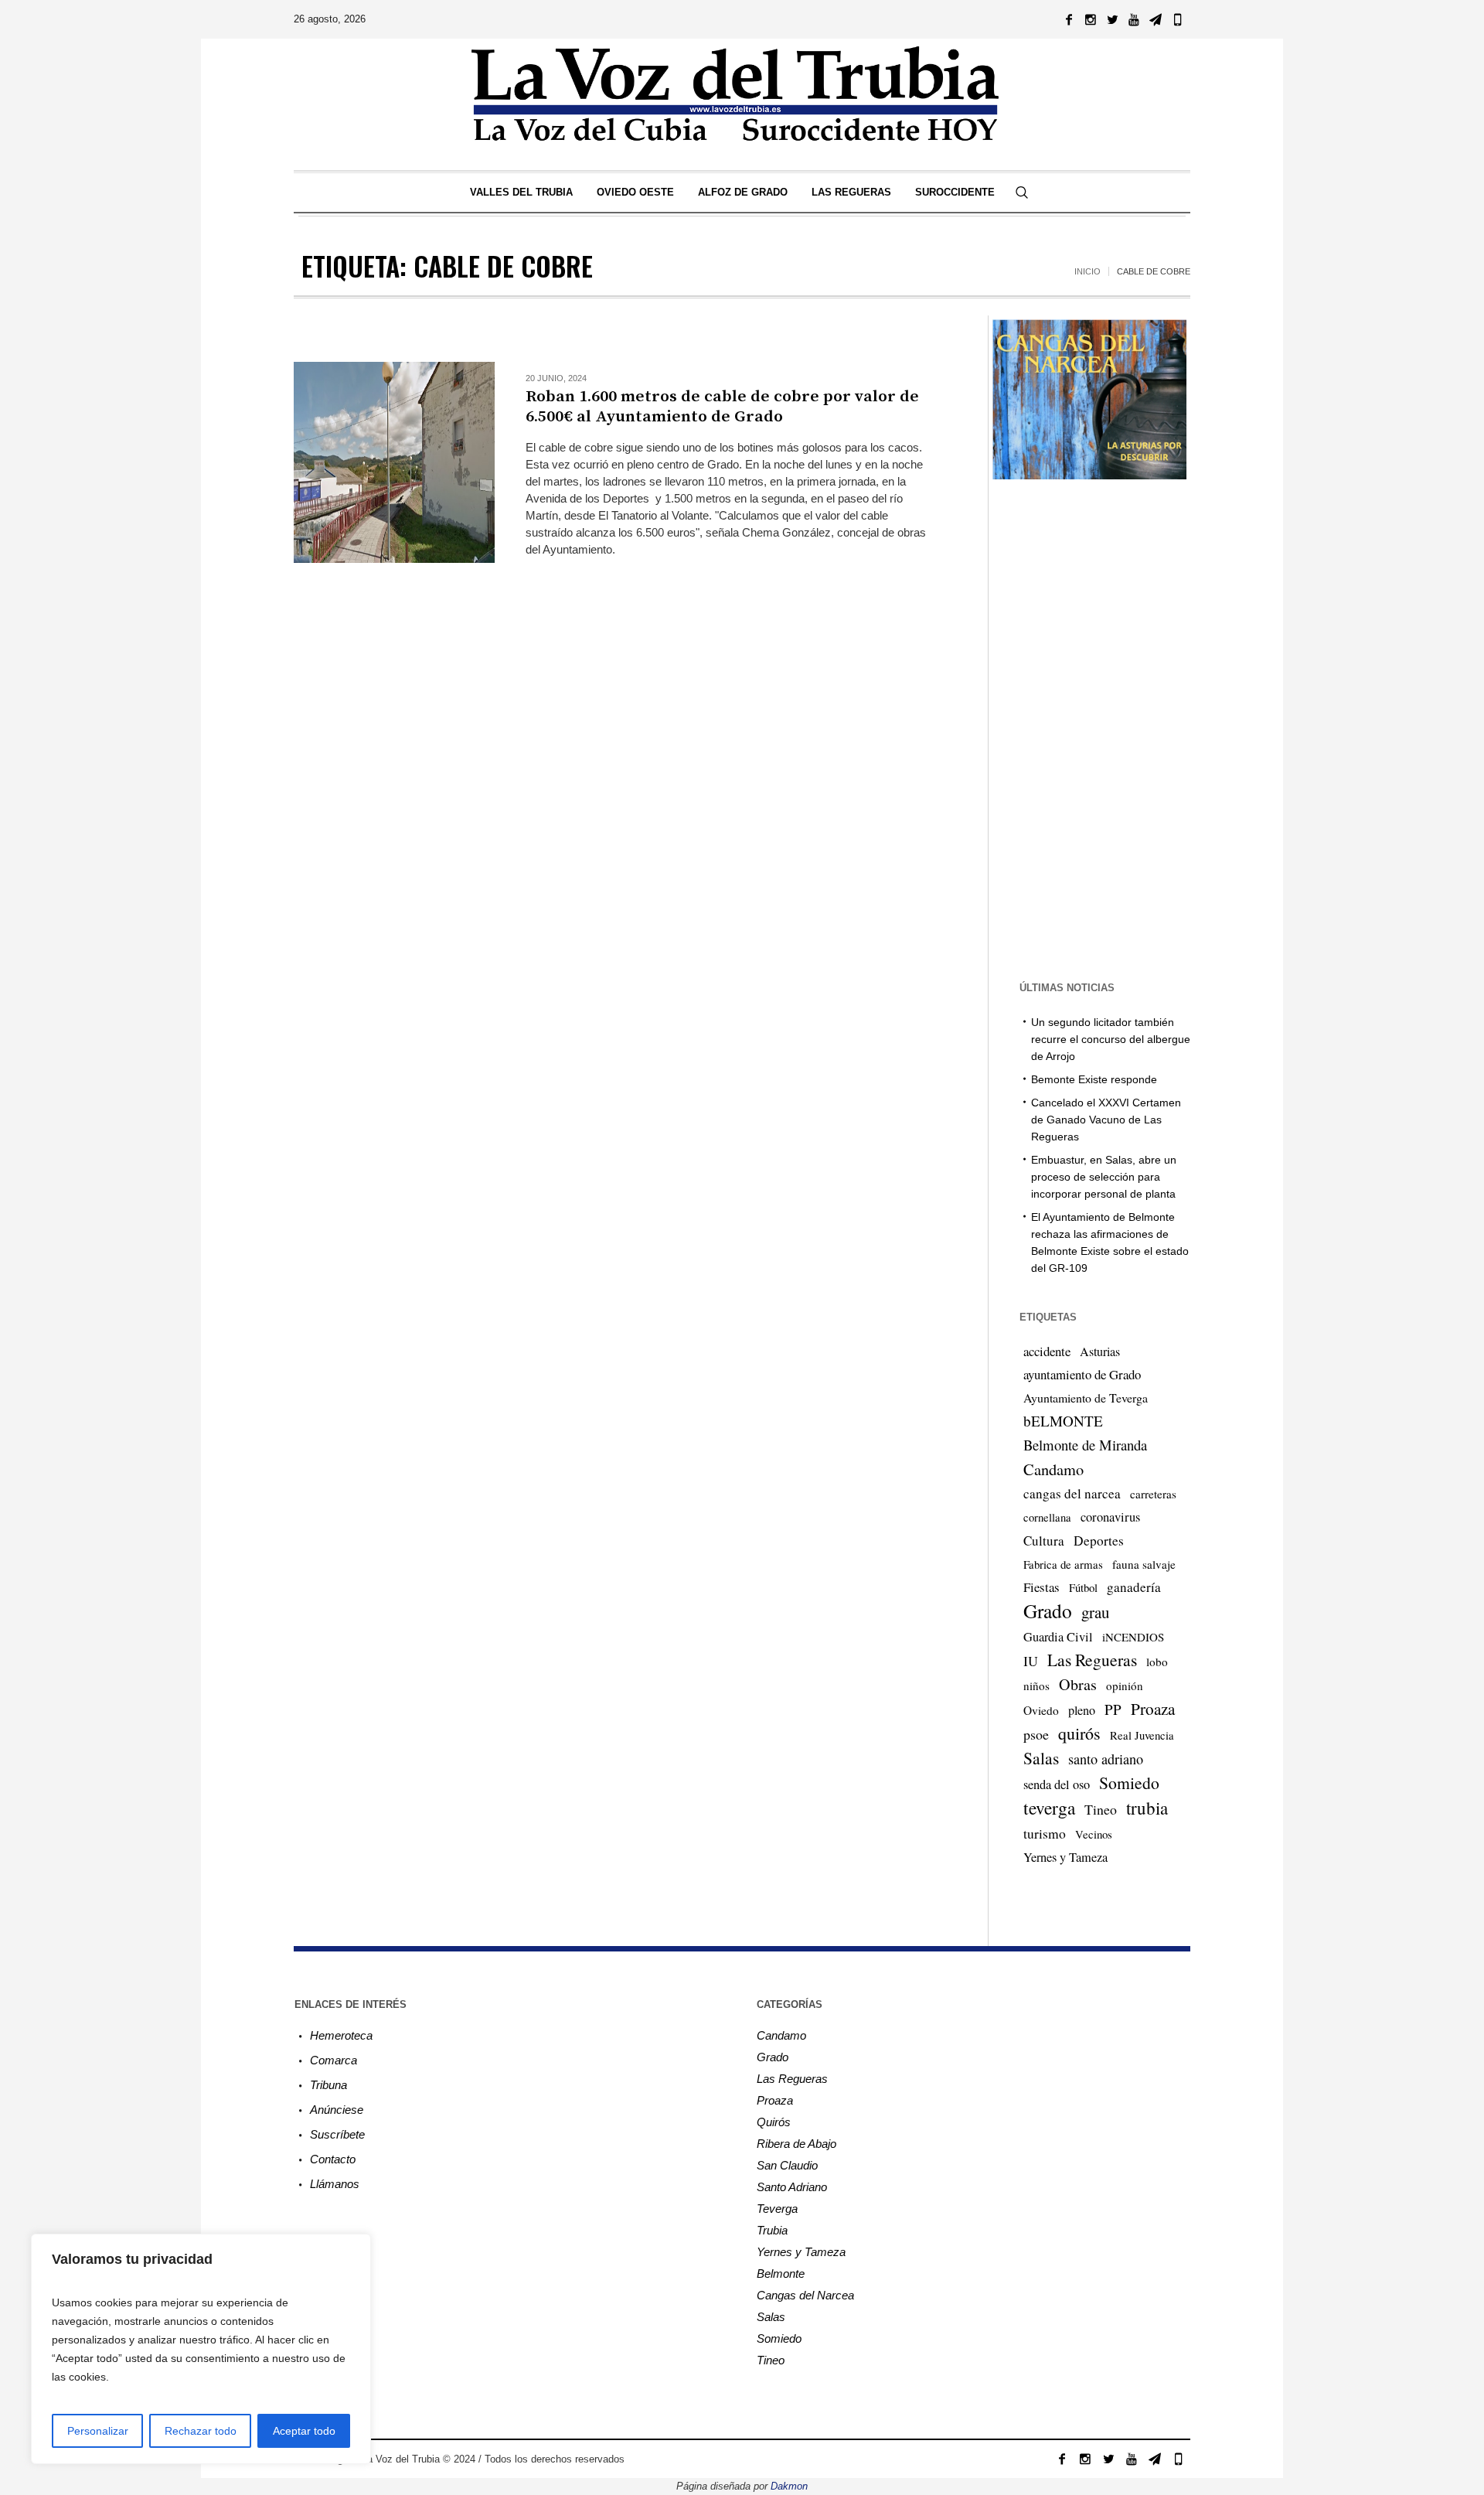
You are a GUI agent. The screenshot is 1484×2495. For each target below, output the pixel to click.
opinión (1125, 1685)
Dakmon (789, 2486)
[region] (201, 2349)
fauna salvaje (1144, 1564)
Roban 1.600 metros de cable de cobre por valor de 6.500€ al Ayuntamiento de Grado (722, 407)
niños (1036, 1685)
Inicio (1087, 271)
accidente (1047, 1351)
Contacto (333, 2159)
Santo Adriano (792, 2187)
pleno (1082, 1710)
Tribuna (328, 2085)
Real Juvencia (1142, 1735)
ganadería (1134, 1587)
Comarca (334, 2060)
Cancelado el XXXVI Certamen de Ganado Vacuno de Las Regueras (1106, 1120)
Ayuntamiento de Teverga (1086, 1397)
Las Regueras (1092, 1660)
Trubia (772, 2230)
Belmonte (781, 2273)
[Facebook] (1069, 19)
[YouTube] (1134, 19)
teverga (1049, 1808)
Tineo (1101, 1809)
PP (1113, 1709)
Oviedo (1041, 1710)
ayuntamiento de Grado (1082, 1374)
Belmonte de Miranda (1085, 1445)
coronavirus (1110, 1517)
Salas (1041, 1758)
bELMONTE (1063, 1421)
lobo (1157, 1662)
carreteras (1153, 1494)
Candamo (1053, 1469)
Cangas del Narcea (805, 2295)
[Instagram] (1091, 19)
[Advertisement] (614, 684)
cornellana (1047, 1517)
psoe (1036, 1734)
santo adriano (1106, 1759)
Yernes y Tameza (1065, 1857)
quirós (1079, 1733)
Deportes (1099, 1541)
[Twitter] (1112, 19)
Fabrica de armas (1063, 1564)
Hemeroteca (341, 2035)
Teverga (777, 2209)
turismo (1045, 1833)
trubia (1147, 1808)
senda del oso (1057, 1784)
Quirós (774, 2122)
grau (1095, 1612)
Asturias (1100, 1351)
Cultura (1044, 1541)
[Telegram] (1156, 19)
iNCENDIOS (1133, 1637)
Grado (1048, 1611)
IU (1031, 1661)
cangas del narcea (1072, 1493)
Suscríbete (337, 2134)
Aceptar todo (304, 2431)
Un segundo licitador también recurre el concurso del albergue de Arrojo (1111, 1039)
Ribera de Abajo (796, 2144)
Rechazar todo (201, 2431)
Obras (1078, 1684)
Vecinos (1094, 1834)
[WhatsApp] (1177, 19)
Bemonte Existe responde (1094, 1079)
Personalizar (98, 2431)
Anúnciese (337, 2110)
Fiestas (1042, 1587)
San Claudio (787, 2165)
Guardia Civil (1058, 1637)
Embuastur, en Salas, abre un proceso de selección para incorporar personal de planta (1104, 1177)
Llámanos (335, 2184)
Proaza (1153, 1709)
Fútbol (1083, 1587)
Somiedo (1129, 1783)
